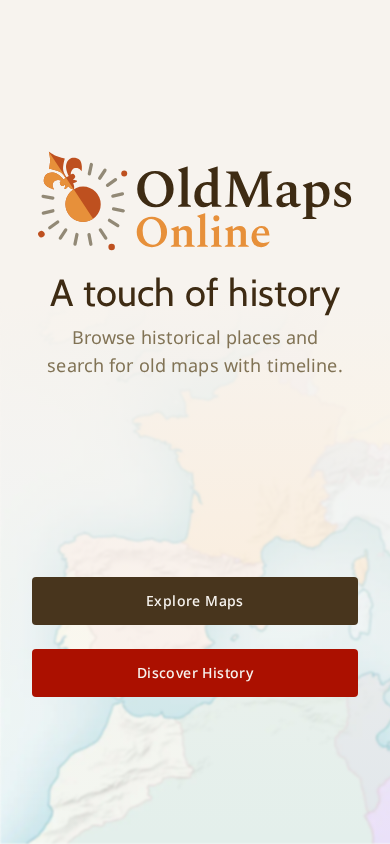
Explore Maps (195, 600)
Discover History (195, 672)
